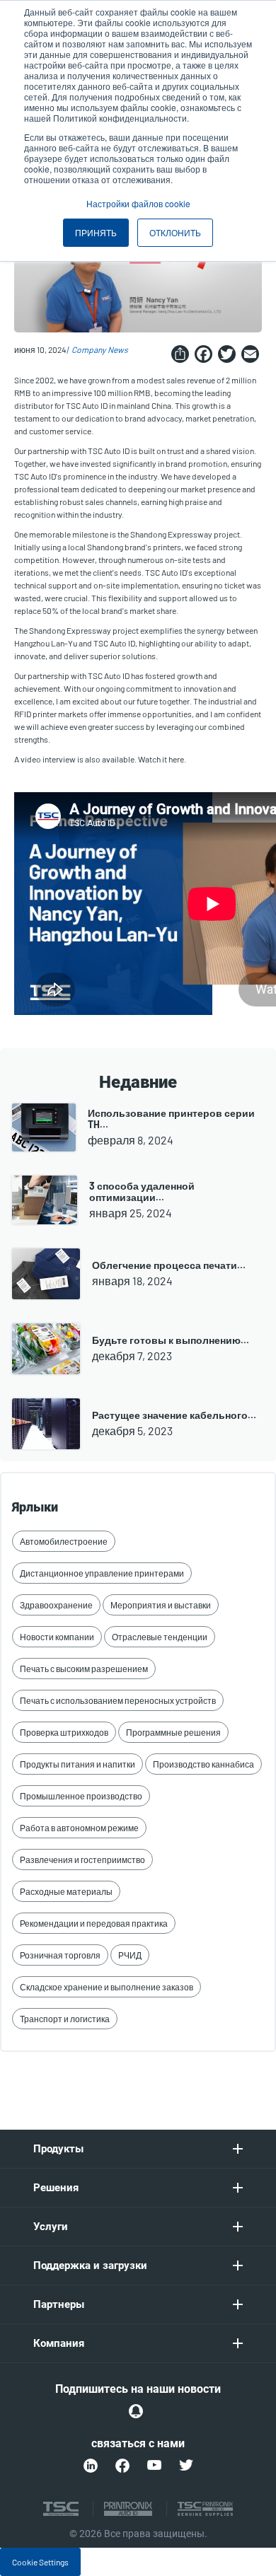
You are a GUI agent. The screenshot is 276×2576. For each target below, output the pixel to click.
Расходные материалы (66, 1891)
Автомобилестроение (64, 1541)
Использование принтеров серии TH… (171, 1119)
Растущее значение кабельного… (174, 1415)
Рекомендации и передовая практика (94, 1923)
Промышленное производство (81, 1796)
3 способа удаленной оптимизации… (142, 1191)
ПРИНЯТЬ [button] (96, 232)
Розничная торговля (60, 1955)
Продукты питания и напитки (77, 1764)
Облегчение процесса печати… (169, 1265)
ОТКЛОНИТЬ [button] (175, 232)
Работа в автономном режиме (79, 1828)
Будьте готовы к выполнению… (171, 1340)
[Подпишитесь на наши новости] (136, 2411)
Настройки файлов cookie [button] (138, 203)
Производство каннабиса (203, 1764)
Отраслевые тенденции (160, 1637)
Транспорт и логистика (65, 2019)
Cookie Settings (40, 2562)
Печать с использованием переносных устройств (118, 1700)
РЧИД (130, 1955)
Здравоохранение (56, 1605)
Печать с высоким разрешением (84, 1669)
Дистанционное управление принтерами (102, 1573)
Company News (100, 349)
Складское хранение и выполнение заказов (107, 1987)
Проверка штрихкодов (64, 1732)
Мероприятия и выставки (161, 1605)
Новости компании (57, 1637)
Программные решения (173, 1732)
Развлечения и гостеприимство (82, 1860)
